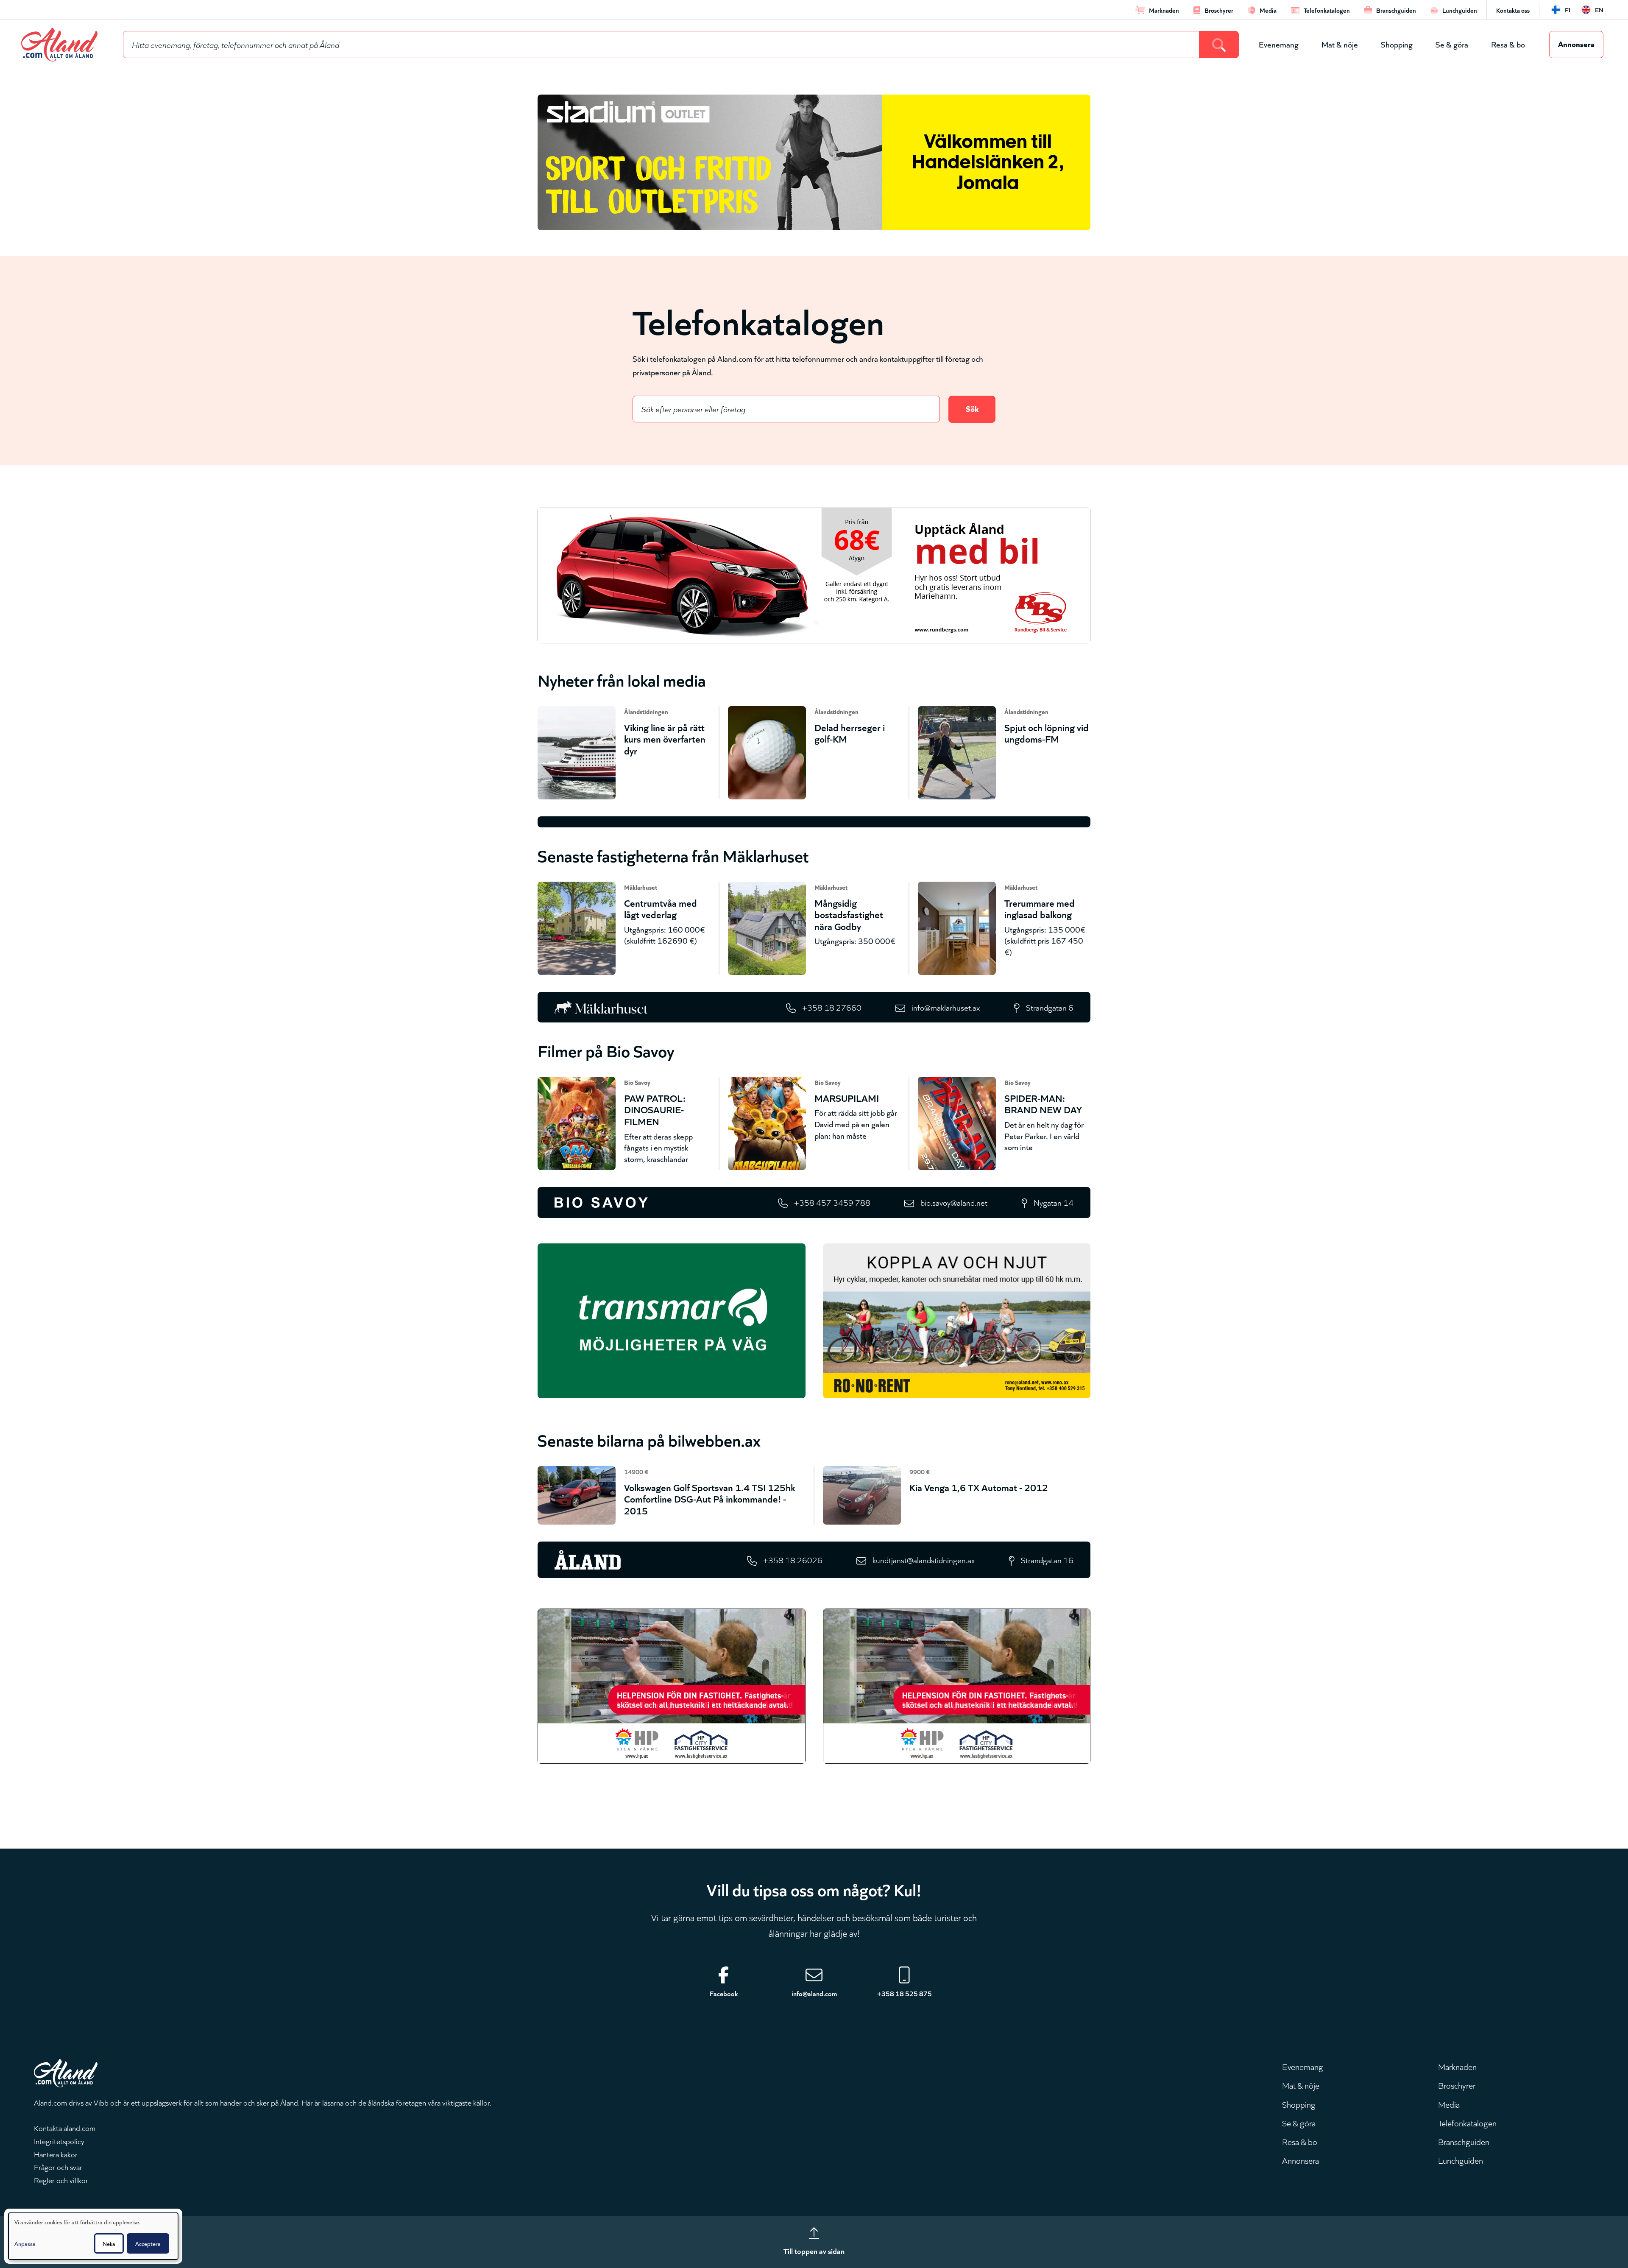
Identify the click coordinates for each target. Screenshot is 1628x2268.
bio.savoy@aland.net (954, 1202)
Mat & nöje (1340, 44)
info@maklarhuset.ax (946, 1007)
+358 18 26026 (793, 1560)
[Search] (1219, 45)
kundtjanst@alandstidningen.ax (924, 1560)
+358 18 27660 (832, 1007)
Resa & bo (1508, 44)
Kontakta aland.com (65, 2128)
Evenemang (1279, 44)
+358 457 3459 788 (832, 1202)
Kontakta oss (1513, 10)
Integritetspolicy (59, 2141)
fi (1568, 10)
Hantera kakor (56, 2154)
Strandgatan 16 (1047, 1560)
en (1599, 10)
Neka (109, 2243)
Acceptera (148, 2243)
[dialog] (93, 2236)
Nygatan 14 (1054, 1202)
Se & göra (1452, 44)
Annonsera (1576, 43)
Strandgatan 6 (1050, 1007)
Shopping (1397, 44)
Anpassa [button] (25, 2243)
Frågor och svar (58, 2167)
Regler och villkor (61, 2180)
